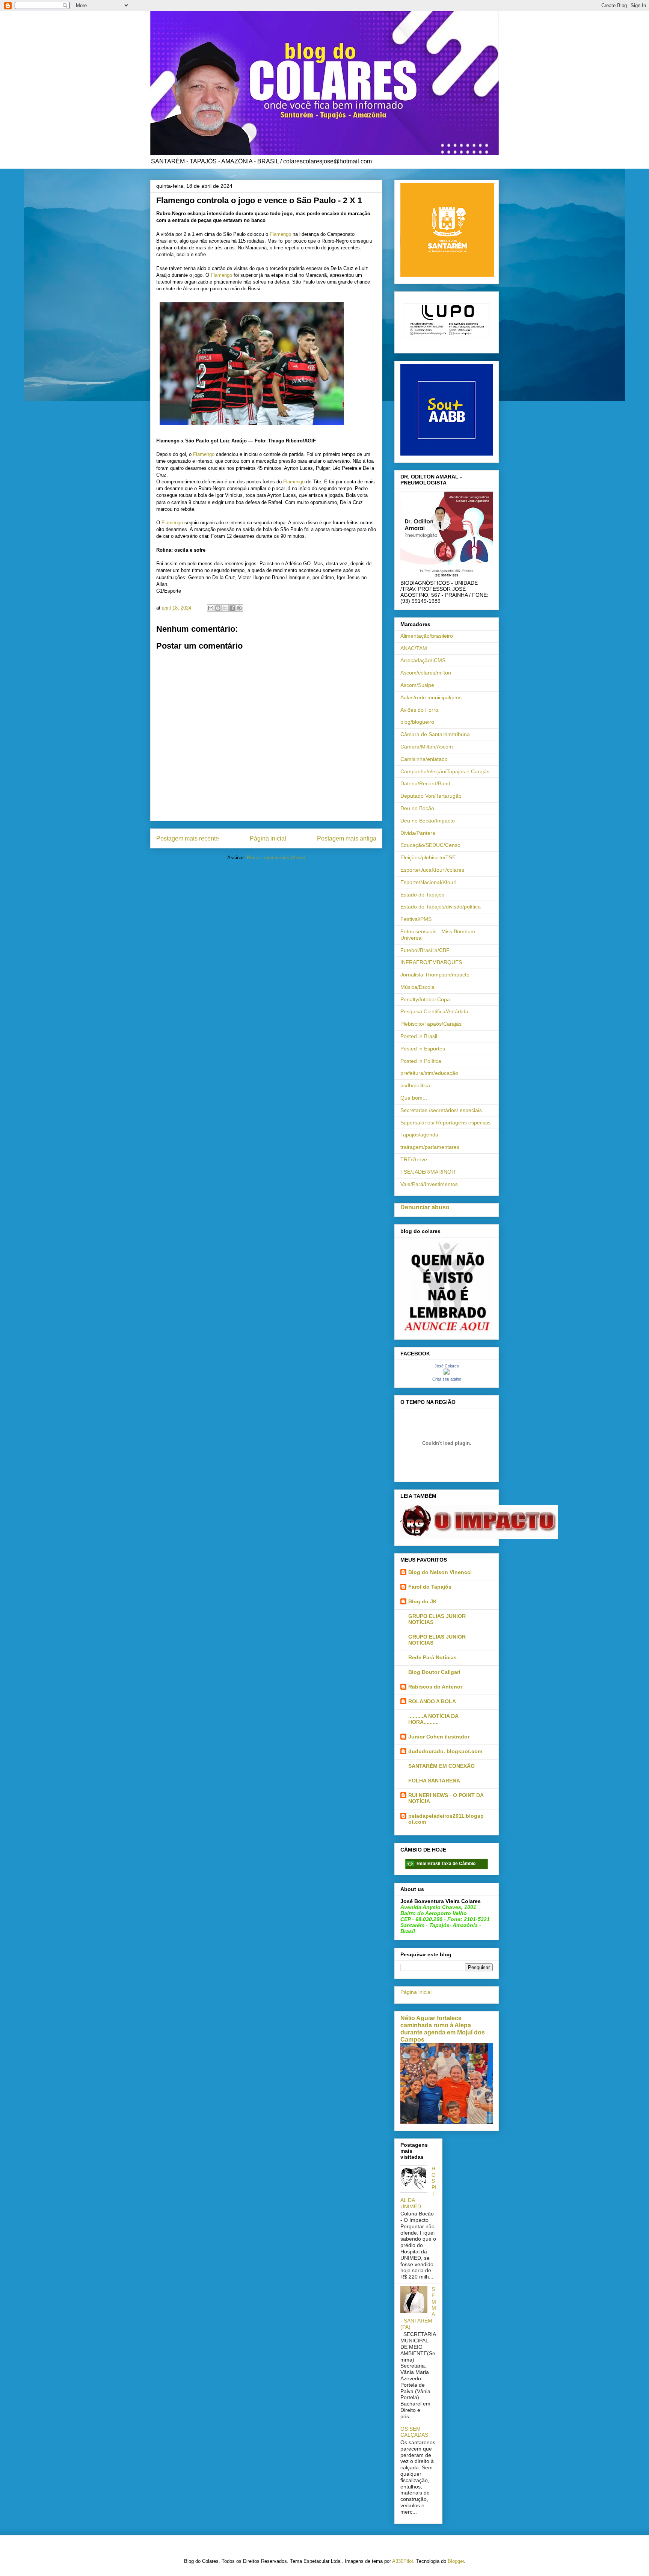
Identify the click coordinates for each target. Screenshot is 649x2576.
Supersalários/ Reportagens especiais (445, 1123)
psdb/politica (415, 1085)
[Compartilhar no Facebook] (232, 608)
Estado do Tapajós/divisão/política (441, 907)
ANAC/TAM (414, 648)
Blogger (456, 2561)
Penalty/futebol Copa (425, 999)
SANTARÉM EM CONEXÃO (441, 1766)
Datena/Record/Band (425, 783)
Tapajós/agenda (419, 1135)
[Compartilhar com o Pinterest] (239, 608)
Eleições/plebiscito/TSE (428, 857)
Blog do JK (423, 1601)
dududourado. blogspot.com (445, 1751)
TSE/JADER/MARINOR (428, 1172)
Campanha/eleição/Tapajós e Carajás (445, 771)
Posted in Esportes (423, 1049)
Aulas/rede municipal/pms (431, 697)
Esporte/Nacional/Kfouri (428, 882)
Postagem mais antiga (347, 838)
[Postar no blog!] (218, 608)
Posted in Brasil (419, 1036)
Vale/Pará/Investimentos (429, 1184)
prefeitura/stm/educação (429, 1073)
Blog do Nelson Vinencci (440, 1572)
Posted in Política (421, 1061)
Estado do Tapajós (422, 895)
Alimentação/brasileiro (427, 636)
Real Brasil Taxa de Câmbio (446, 1864)
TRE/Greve (414, 1159)
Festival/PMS (416, 919)
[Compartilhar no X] (225, 608)
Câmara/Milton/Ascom (427, 747)
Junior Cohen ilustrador (439, 1737)
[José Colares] (447, 1373)
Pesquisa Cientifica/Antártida (434, 1011)
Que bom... (414, 1098)
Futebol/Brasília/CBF (425, 950)
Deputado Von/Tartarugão (431, 796)
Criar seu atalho (447, 1379)
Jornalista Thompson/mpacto (435, 975)
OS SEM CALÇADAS (414, 2432)
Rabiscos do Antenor (435, 1687)
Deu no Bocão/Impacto (428, 821)
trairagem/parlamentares (430, 1147)
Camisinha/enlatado (424, 759)
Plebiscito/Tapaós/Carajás (431, 1024)
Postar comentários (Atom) (276, 858)
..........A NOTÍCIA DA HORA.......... (433, 1719)
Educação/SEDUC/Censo (430, 845)
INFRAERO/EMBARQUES (431, 962)
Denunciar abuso (425, 1207)
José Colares (447, 1366)
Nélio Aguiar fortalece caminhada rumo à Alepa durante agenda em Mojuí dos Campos (443, 2029)
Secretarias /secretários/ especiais (441, 1110)
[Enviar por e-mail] (211, 608)
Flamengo (280, 234)
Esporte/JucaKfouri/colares (432, 870)
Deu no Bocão (417, 808)
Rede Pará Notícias (432, 1657)
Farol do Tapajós (430, 1587)
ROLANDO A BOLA (432, 1701)
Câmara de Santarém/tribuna (435, 734)
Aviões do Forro (419, 710)
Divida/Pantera (418, 833)
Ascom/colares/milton (426, 673)
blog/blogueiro (417, 722)
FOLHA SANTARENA (434, 1781)
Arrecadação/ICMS (423, 660)
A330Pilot (403, 2561)
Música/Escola (417, 987)
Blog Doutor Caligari (434, 1672)
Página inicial (268, 838)
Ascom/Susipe (417, 685)
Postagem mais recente (188, 838)
